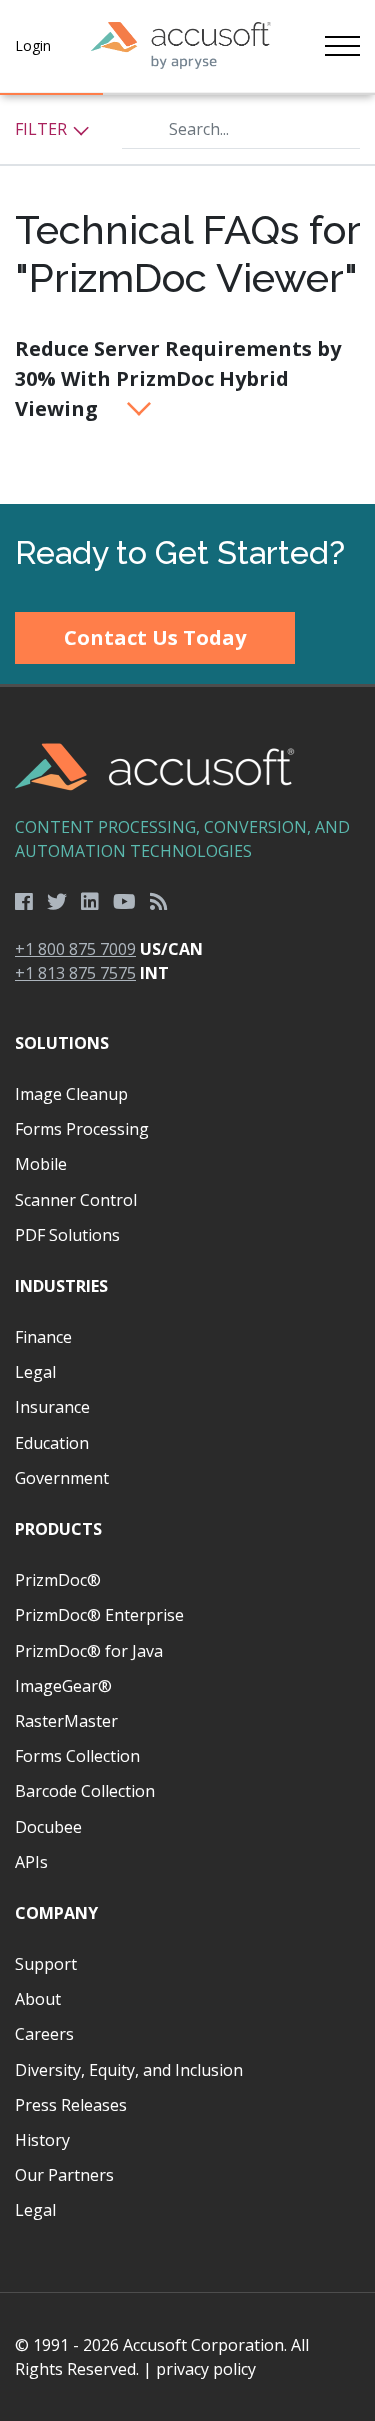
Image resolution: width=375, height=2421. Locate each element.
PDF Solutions (67, 1235)
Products (58, 1529)
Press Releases (71, 2105)
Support (46, 1964)
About (38, 1999)
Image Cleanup (71, 1094)
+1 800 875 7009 (75, 949)
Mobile (41, 1164)
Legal (35, 1372)
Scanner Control (76, 1200)
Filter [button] (43, 129)
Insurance (52, 1407)
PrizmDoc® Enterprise (99, 1615)
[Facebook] (24, 902)
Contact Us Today (155, 637)
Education (52, 1443)
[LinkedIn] (90, 902)
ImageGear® (63, 1686)
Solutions (62, 1043)
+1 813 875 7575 (75, 973)
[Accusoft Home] (181, 46)
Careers (44, 2034)
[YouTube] (124, 902)
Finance (43, 1337)
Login (33, 45)
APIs (31, 1862)
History (42, 2140)
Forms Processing (82, 1129)
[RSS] (159, 902)
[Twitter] (57, 902)
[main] (187, 299)
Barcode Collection (85, 1791)
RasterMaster (66, 1721)
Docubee (48, 1827)
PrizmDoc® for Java (89, 1651)
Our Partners (64, 2175)
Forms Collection (77, 1756)
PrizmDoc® (58, 1580)
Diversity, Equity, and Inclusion (129, 2070)
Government (62, 1478)
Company (56, 1913)
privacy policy (206, 2369)
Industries (61, 1286)
